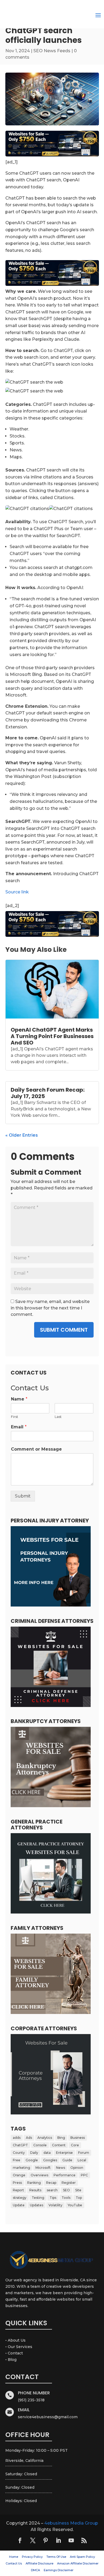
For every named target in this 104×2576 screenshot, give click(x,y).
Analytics (45, 2138)
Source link (17, 892)
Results (35, 2190)
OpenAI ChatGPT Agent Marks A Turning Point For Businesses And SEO (52, 1036)
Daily (34, 2153)
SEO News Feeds (52, 51)
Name (19, 1399)
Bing (61, 2138)
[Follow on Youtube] (71, 2540)
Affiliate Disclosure (39, 2563)
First (15, 1417)
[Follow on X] (33, 2540)
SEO (66, 2190)
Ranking (34, 2183)
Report (18, 2190)
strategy (20, 2198)
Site (78, 2190)
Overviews (39, 2175)
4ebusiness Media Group (71, 2523)
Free (17, 2160)
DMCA (35, 2570)
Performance (65, 2175)
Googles (50, 2160)
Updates (37, 2205)
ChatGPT (20, 2145)
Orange (19, 2175)
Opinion (77, 2168)
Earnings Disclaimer (59, 2570)
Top (79, 2198)
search (52, 2190)
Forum (84, 2153)
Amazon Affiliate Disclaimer (78, 2563)
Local (82, 2160)
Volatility (55, 2205)
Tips (53, 2198)
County (19, 2153)
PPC (84, 2175)
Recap (51, 2183)
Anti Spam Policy (82, 2557)
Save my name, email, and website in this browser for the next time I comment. (50, 1308)
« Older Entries (22, 1135)
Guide (67, 2160)
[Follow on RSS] (84, 2540)
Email (19, 1427)
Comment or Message (36, 1449)
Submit (23, 1496)
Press (17, 2183)
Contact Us (14, 2563)
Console (40, 2145)
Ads (29, 2138)
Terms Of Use (56, 2557)
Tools (66, 2198)
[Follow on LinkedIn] (58, 2540)
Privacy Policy (32, 2557)
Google (32, 2160)
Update (19, 2205)
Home (14, 2557)
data (47, 2153)
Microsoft (43, 2168)
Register (69, 2183)
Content (59, 2145)
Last (58, 1417)
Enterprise (64, 2153)
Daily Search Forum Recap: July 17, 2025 (48, 1093)
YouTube (75, 2205)
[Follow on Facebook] (20, 2540)
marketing (21, 2168)
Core (75, 2145)
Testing (38, 2198)
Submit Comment (64, 1330)
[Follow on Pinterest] (46, 2540)
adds (17, 2138)
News (61, 2168)
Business (78, 2138)
